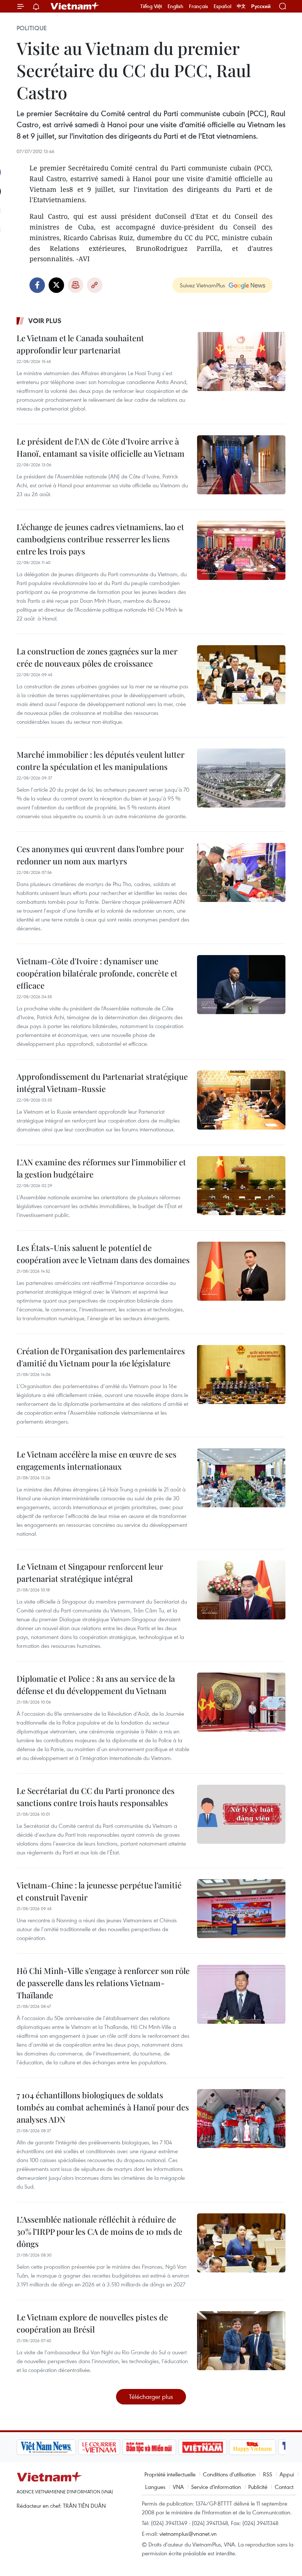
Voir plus (45, 321)
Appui (287, 2474)
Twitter (56, 285)
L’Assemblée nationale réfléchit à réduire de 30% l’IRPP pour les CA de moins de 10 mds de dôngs (99, 2231)
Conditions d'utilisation (229, 2474)
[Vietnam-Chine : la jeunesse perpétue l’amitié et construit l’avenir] (241, 1909)
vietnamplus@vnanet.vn (188, 2534)
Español (222, 6)
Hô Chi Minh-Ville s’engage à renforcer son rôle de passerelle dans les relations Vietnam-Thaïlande (103, 1983)
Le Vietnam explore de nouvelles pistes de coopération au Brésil (92, 2323)
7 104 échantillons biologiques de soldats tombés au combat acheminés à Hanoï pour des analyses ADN (103, 2107)
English (175, 6)
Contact (284, 2487)
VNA (178, 2487)
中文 (241, 6)
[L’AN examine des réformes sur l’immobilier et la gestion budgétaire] (241, 1186)
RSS (268, 2474)
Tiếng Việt (151, 6)
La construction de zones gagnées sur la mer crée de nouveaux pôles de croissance (97, 657)
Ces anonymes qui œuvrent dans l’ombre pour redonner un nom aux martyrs (100, 855)
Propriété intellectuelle (170, 2474)
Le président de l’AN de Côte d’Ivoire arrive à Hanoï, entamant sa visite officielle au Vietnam (101, 447)
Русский (261, 6)
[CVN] (99, 2447)
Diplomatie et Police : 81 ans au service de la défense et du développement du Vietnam (96, 1685)
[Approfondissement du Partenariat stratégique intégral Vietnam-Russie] (241, 1100)
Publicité (258, 2487)
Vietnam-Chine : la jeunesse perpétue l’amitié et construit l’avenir (99, 1891)
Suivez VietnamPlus (202, 285)
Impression (75, 285)
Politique (32, 28)
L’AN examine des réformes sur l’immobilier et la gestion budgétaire (101, 1168)
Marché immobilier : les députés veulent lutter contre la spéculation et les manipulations (101, 760)
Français (199, 6)
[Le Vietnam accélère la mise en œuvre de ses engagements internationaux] (241, 1478)
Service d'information (216, 2487)
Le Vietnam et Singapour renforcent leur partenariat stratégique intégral (90, 1572)
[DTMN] (149, 2447)
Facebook (37, 285)
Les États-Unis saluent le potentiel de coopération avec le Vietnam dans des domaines (103, 1254)
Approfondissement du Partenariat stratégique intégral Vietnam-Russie (102, 1083)
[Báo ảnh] (203, 2447)
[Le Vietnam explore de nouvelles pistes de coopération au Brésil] (241, 2341)
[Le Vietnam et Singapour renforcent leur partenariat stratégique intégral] (241, 1590)
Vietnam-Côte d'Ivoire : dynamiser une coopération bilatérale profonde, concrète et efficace (97, 973)
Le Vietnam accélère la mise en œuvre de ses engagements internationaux (96, 1460)
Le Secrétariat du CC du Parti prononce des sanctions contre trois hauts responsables (96, 1797)
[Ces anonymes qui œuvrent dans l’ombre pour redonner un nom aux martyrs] (241, 872)
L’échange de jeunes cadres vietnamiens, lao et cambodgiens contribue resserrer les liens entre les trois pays (100, 539)
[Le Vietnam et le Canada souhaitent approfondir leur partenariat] (241, 362)
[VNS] (46, 2447)
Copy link (95, 285)
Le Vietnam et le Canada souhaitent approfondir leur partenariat (80, 344)
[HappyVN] (253, 2447)
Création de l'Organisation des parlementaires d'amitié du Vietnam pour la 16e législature (101, 1357)
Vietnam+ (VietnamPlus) (75, 6)
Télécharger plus (151, 2397)
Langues (155, 2487)
